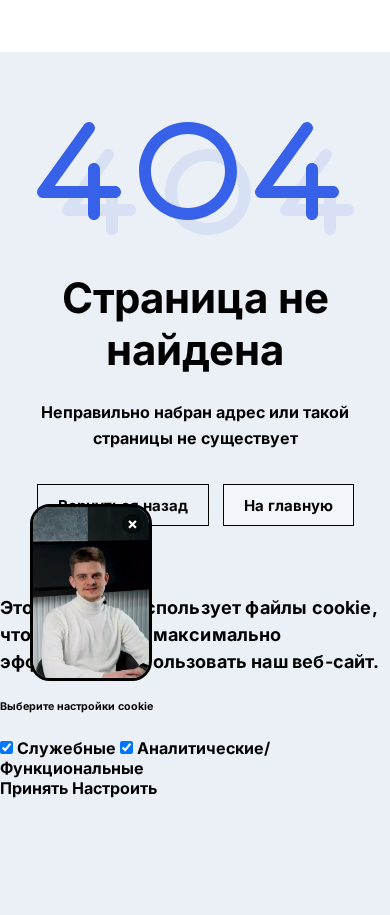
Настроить (114, 788)
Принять (34, 788)
